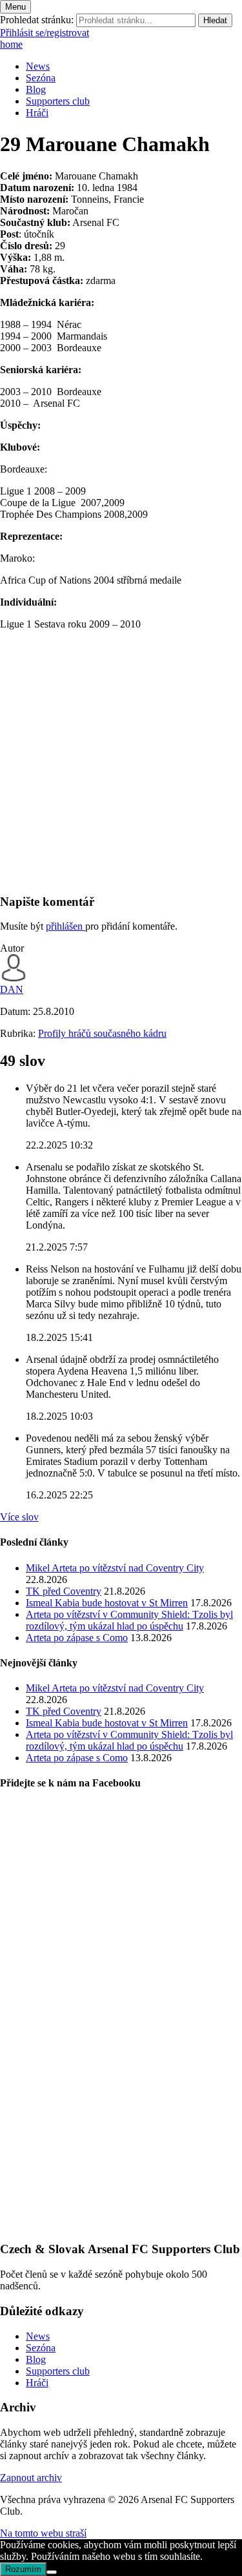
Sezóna (41, 78)
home (11, 44)
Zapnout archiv (31, 2478)
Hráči (37, 113)
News (38, 66)
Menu (15, 7)
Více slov (19, 1517)
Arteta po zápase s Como (77, 1638)
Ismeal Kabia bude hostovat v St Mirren (107, 1603)
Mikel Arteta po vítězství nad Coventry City (115, 1568)
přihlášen (66, 926)
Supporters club (58, 101)
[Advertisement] (121, 762)
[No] (52, 2572)
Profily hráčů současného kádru (102, 1033)
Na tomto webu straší (43, 2533)
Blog (36, 89)
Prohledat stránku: (37, 20)
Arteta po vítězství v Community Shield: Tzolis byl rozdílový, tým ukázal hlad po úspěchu (129, 1620)
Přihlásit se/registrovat (45, 33)
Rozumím (23, 2569)
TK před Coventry (64, 1591)
